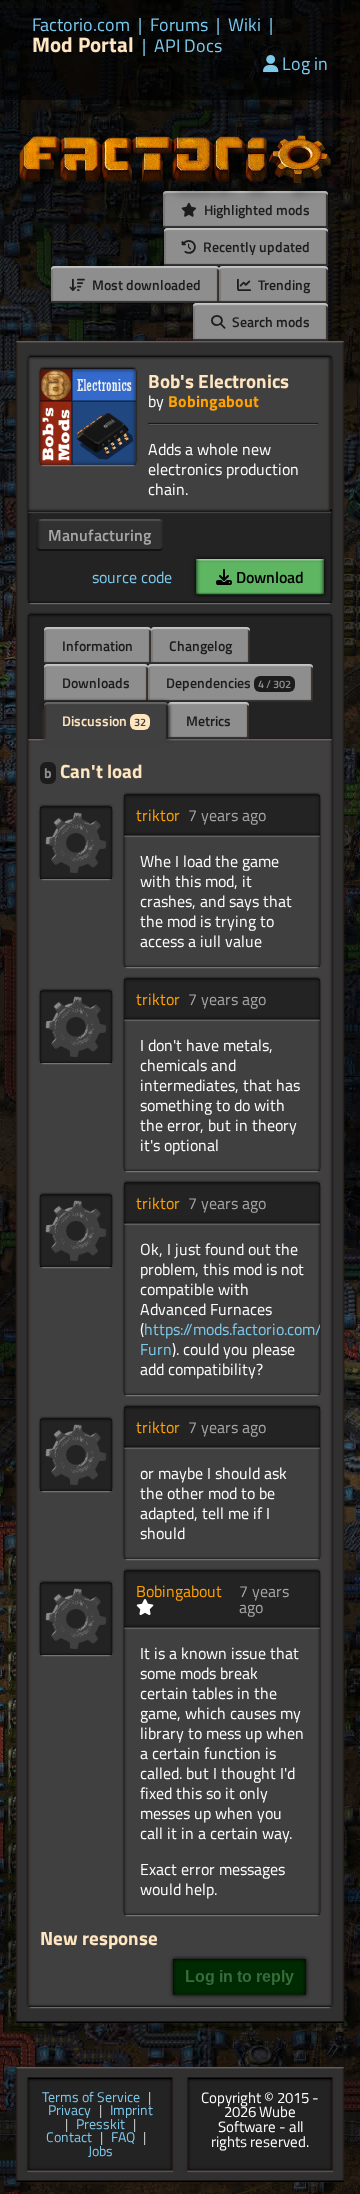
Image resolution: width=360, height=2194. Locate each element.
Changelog (200, 645)
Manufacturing (99, 535)
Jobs (100, 2152)
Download (268, 577)
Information (97, 645)
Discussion (104, 720)
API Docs (188, 46)
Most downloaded (145, 284)
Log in (305, 63)
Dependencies (228, 682)
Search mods (269, 321)
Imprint (131, 2111)
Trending (282, 284)
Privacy (69, 2111)
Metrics (208, 720)
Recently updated (255, 246)
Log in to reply (239, 1976)
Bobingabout (213, 401)
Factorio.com (81, 25)
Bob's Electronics (218, 380)
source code (132, 577)
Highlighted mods (255, 209)
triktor (158, 815)
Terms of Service (91, 2098)
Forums (179, 25)
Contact (69, 2138)
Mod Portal (83, 44)
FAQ (123, 2138)
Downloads (96, 682)
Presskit (100, 2125)
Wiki (244, 25)
